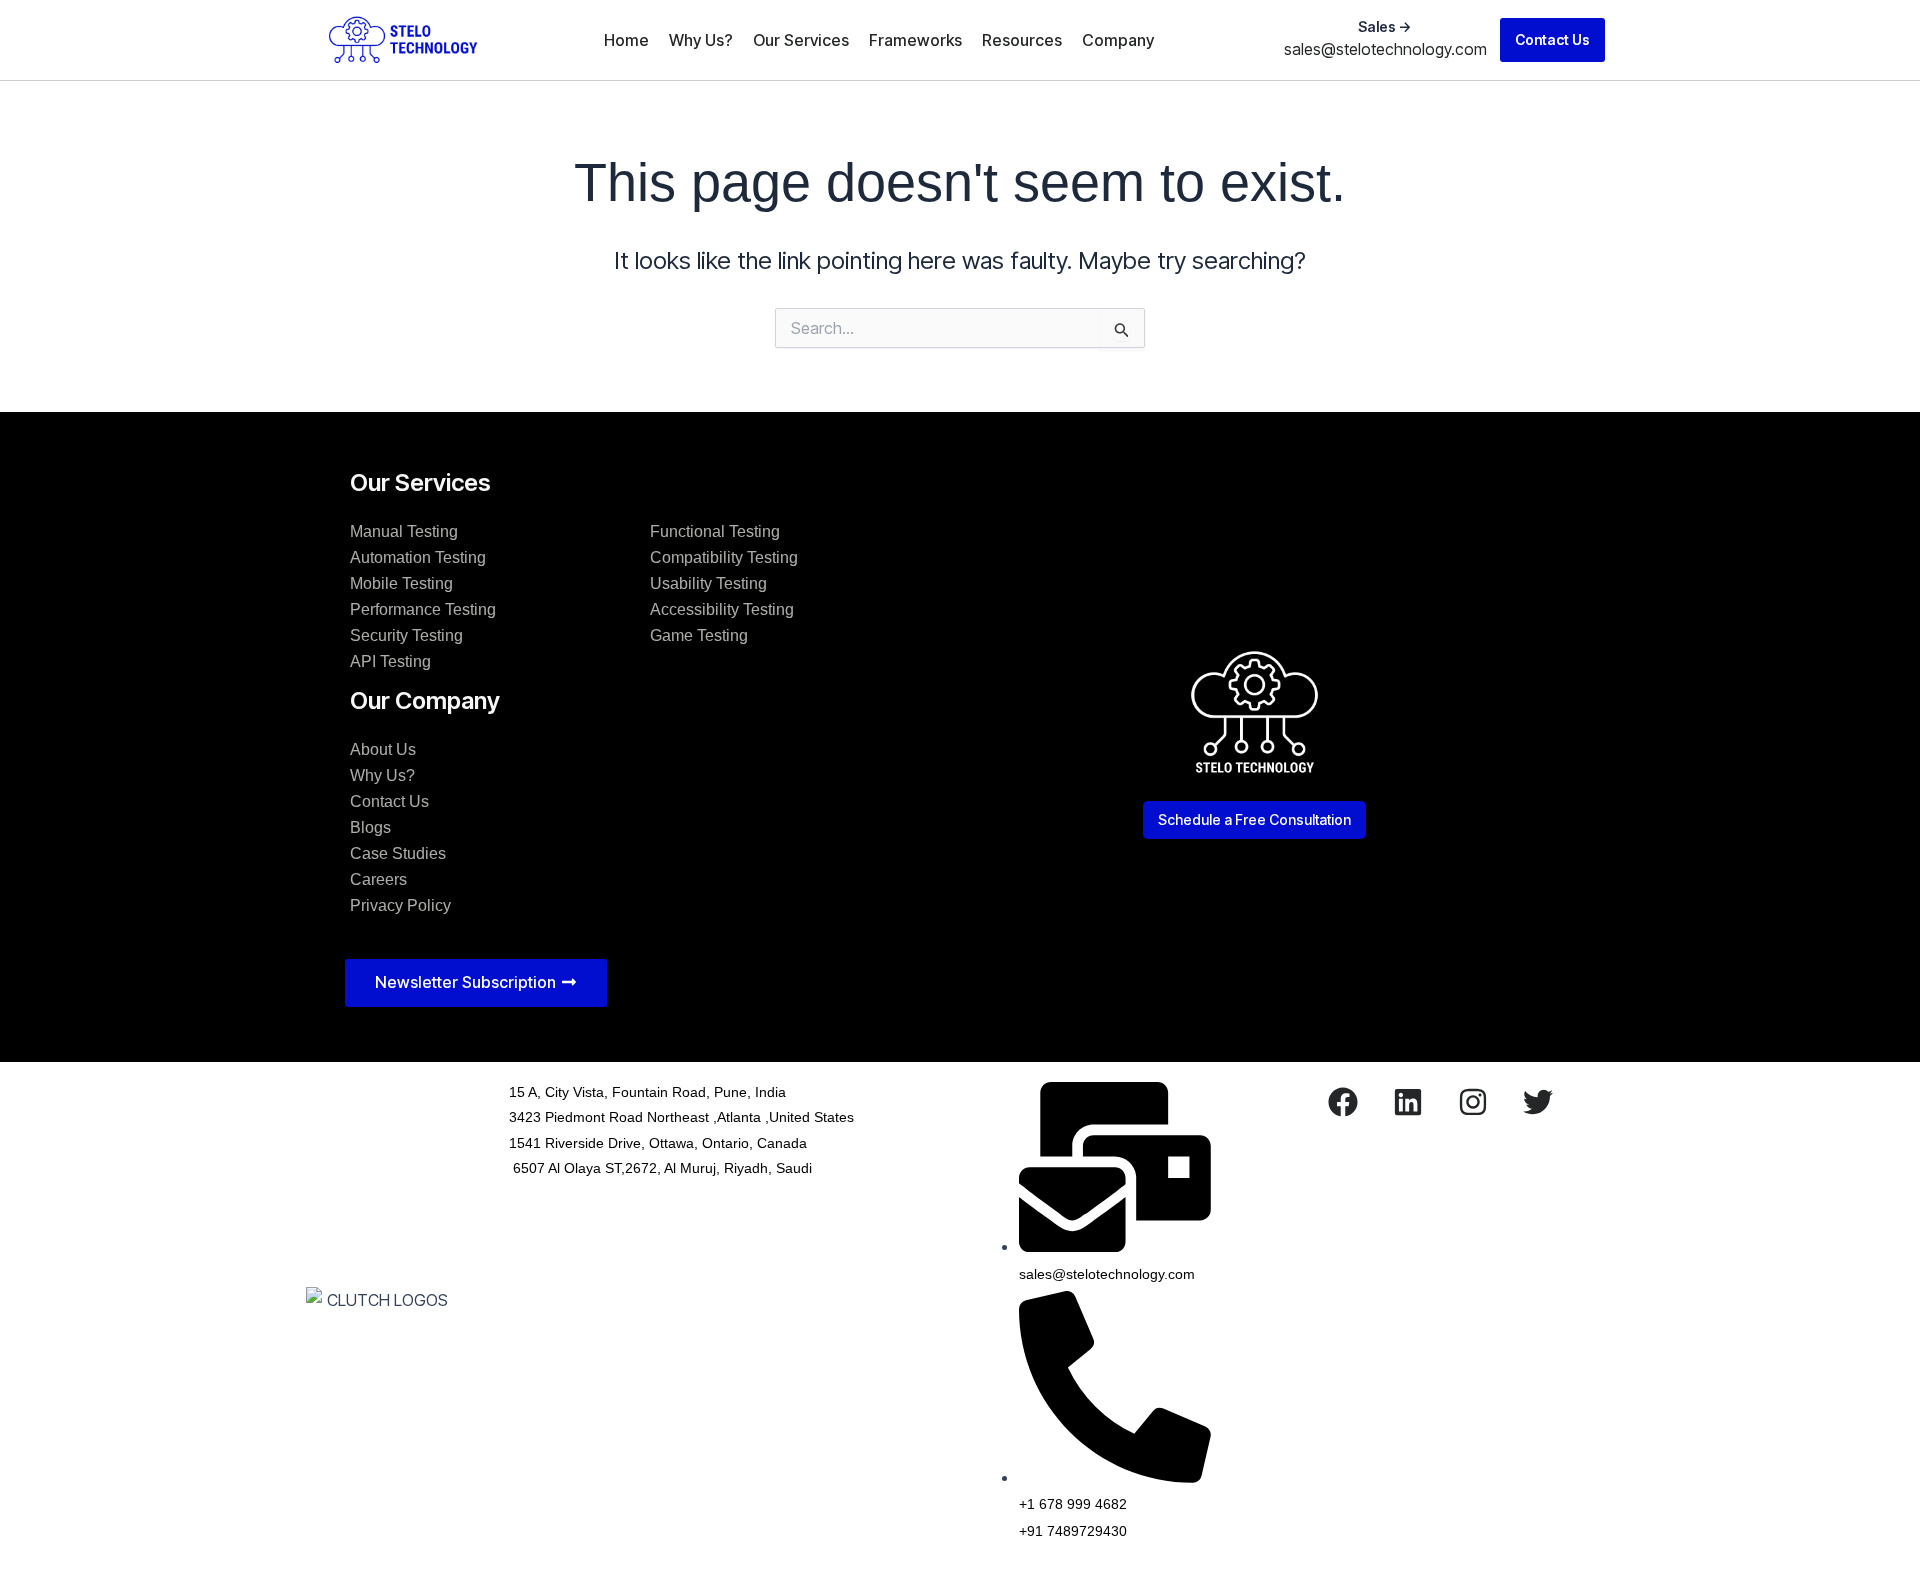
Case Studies (398, 853)
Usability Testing (708, 583)
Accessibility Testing (722, 609)
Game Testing (699, 635)
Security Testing (406, 635)
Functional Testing (715, 531)
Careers (378, 879)
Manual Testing (404, 531)
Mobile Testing (401, 583)
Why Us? (701, 40)
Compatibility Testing (724, 557)
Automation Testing (418, 557)
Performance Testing (423, 609)
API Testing (390, 661)
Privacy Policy (400, 905)
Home (626, 40)
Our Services (801, 40)
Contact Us (389, 801)
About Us (383, 749)
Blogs (370, 827)
